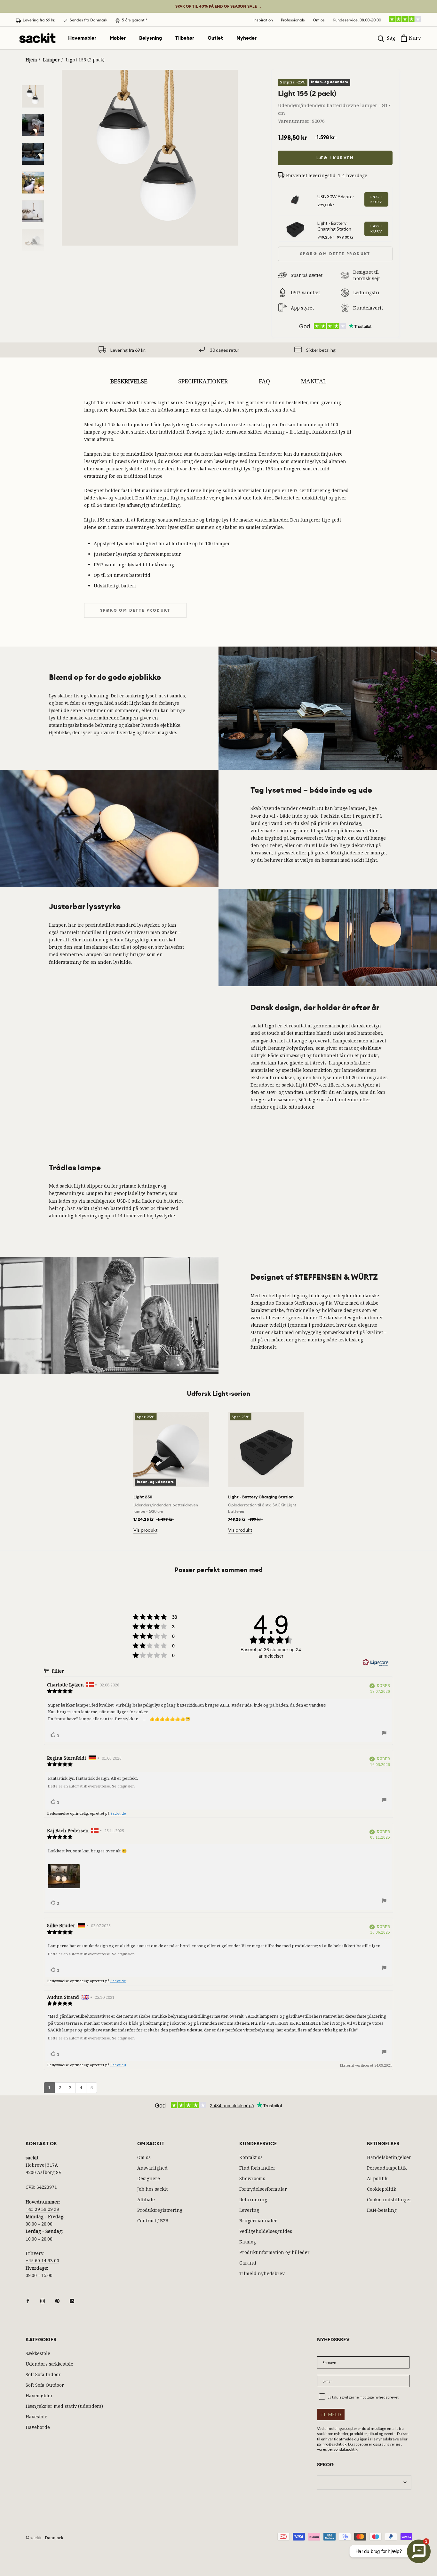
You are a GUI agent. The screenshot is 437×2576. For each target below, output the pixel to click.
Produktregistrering (160, 2210)
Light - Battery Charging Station (334, 226)
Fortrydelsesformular (263, 2189)
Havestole (36, 2417)
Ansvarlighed (152, 2168)
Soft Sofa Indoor (43, 2374)
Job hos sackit (152, 2189)
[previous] (20, 1466)
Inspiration (263, 20)
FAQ (264, 381)
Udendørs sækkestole (49, 2364)
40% (219, 6)
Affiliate (146, 2199)
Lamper (51, 60)
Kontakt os (251, 2157)
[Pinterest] (57, 2300)
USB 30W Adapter (336, 196)
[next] (417, 1466)
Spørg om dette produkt (335, 254)
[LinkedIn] (72, 2300)
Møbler (118, 38)
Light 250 (143, 1497)
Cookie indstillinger (389, 2199)
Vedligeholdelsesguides (266, 2231)
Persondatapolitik (387, 2168)
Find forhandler (257, 2168)
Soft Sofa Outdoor (45, 2385)
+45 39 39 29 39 (42, 2209)
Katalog (248, 2242)
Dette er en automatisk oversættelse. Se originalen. (92, 1786)
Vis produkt (145, 1530)
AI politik (377, 2178)
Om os (319, 20)
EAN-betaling (382, 2210)
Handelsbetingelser (389, 2157)
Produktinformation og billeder (274, 2252)
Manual (314, 381)
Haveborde (38, 2427)
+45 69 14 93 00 (42, 2261)
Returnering (253, 2199)
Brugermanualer (258, 2221)
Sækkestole (38, 2353)
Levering (249, 2210)
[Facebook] (28, 2300)
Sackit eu (118, 2065)
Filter (57, 1671)
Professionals (293, 20)
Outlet (215, 38)
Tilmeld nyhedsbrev (262, 2273)
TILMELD (331, 2414)
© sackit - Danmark (44, 2538)
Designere (149, 2178)
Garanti (248, 2263)
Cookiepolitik (381, 2189)
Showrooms (252, 2178)
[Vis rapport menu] (384, 1734)
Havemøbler (82, 38)
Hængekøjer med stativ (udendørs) (64, 2406)
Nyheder (246, 38)
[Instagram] (43, 2300)
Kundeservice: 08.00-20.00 (357, 20)
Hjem (31, 60)
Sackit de (118, 1813)
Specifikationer (203, 381)
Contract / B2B (153, 2221)
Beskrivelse (129, 381)
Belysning (151, 38)
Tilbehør (185, 38)
